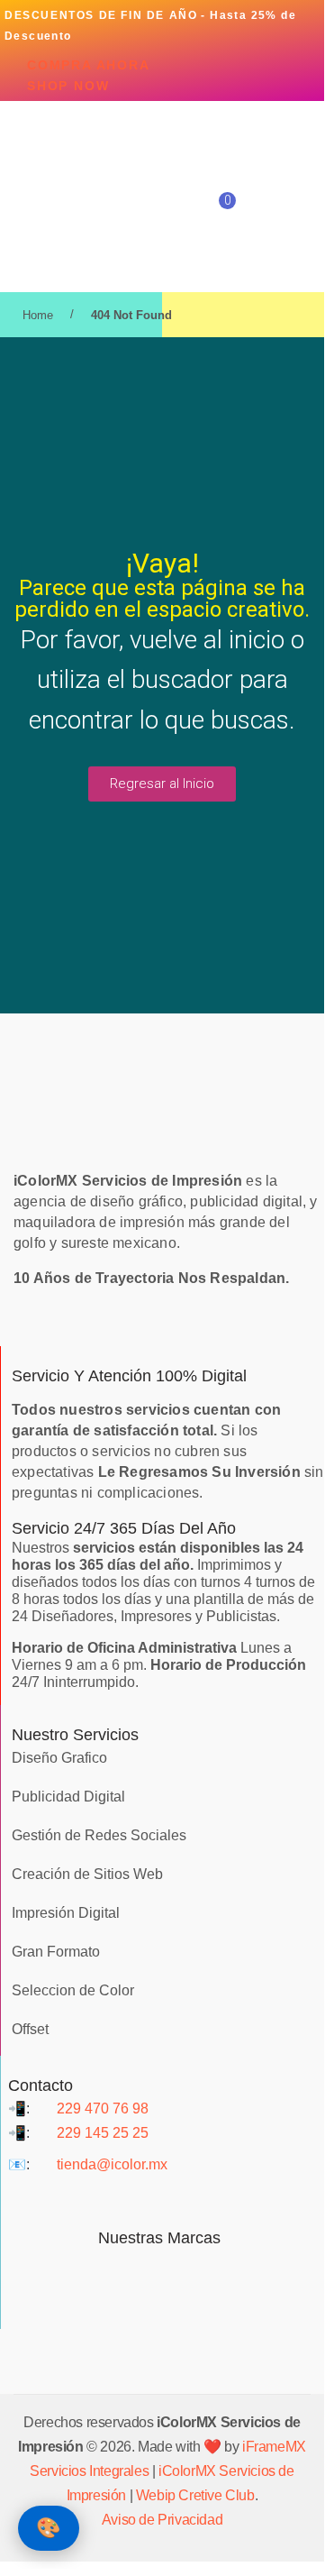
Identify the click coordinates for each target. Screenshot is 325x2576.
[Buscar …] (273, 200)
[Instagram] (159, 2199)
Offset (30, 2029)
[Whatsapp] (212, 2199)
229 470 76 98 (103, 2108)
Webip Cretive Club (195, 2495)
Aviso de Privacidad (162, 2520)
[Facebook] (107, 2199)
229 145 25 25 (103, 2133)
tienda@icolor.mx (112, 2164)
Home (38, 315)
